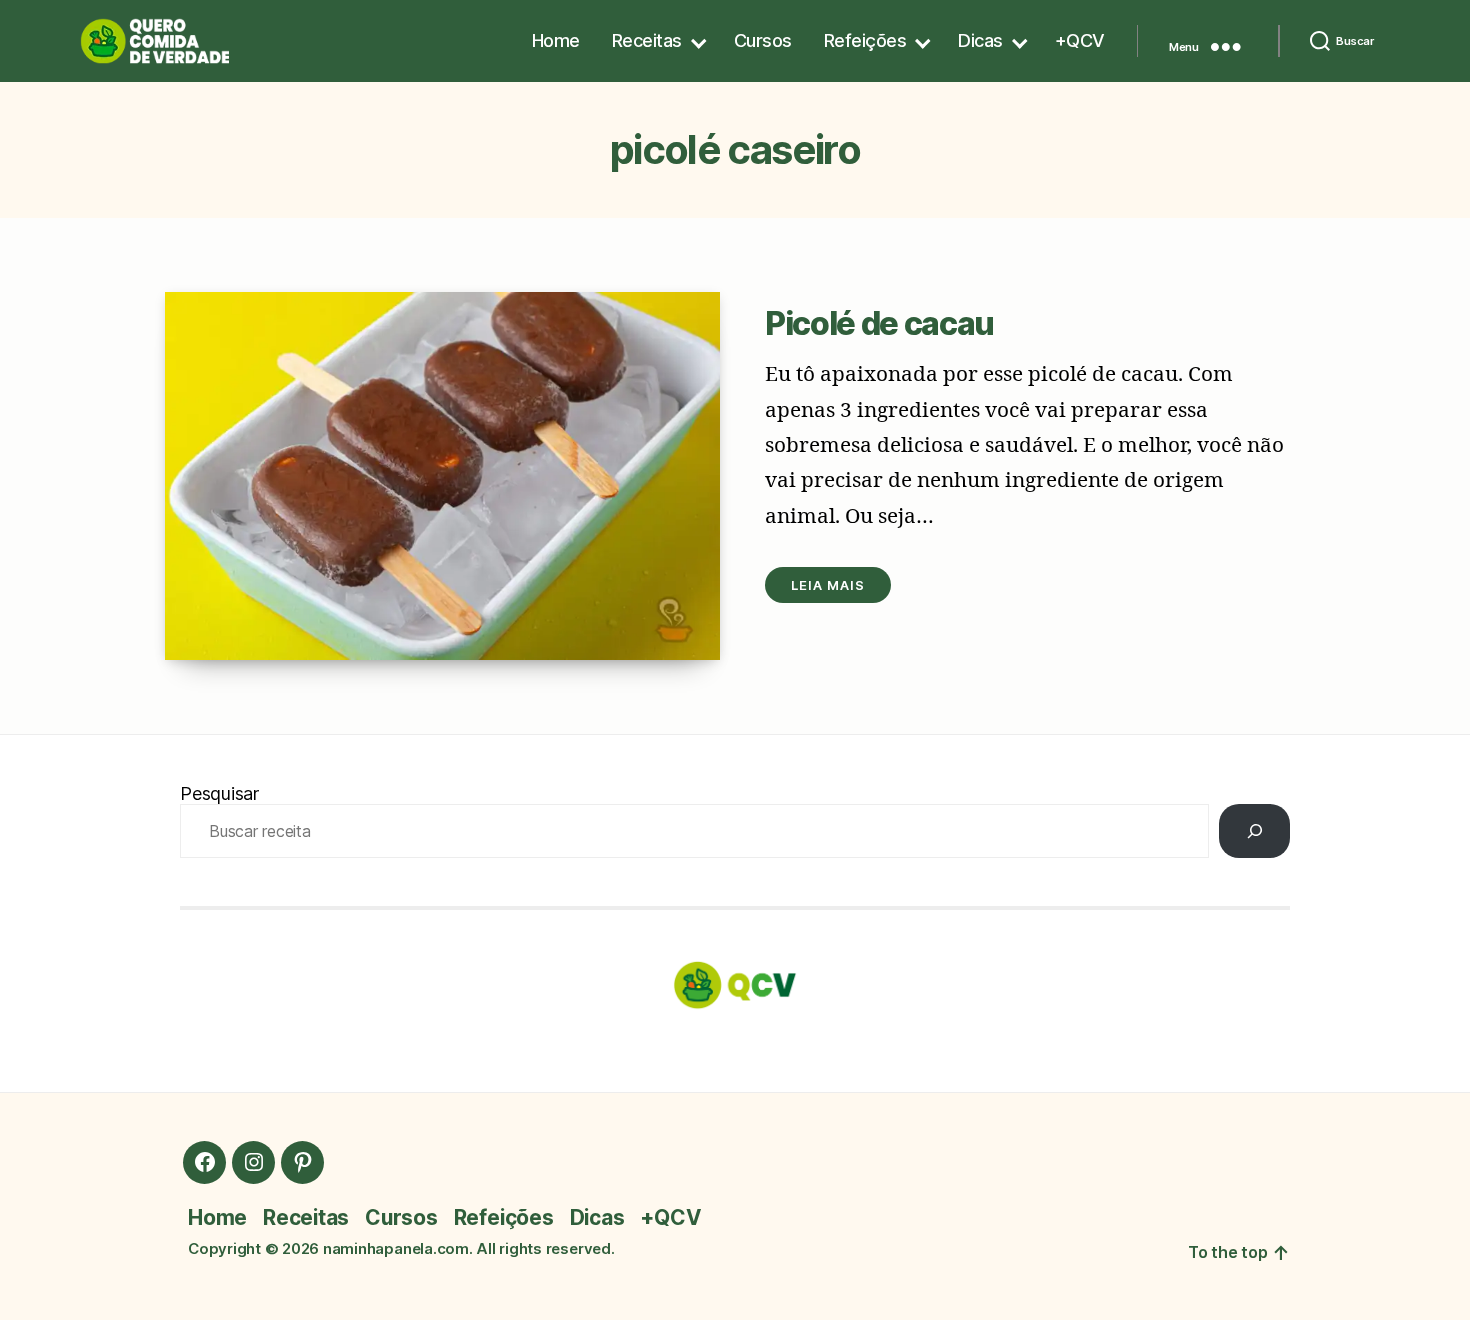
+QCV (1080, 40)
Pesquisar (219, 793)
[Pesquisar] (1254, 831)
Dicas (980, 40)
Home (556, 40)
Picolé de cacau (879, 323)
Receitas (647, 40)
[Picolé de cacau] (442, 476)
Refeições (865, 40)
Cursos (763, 40)
